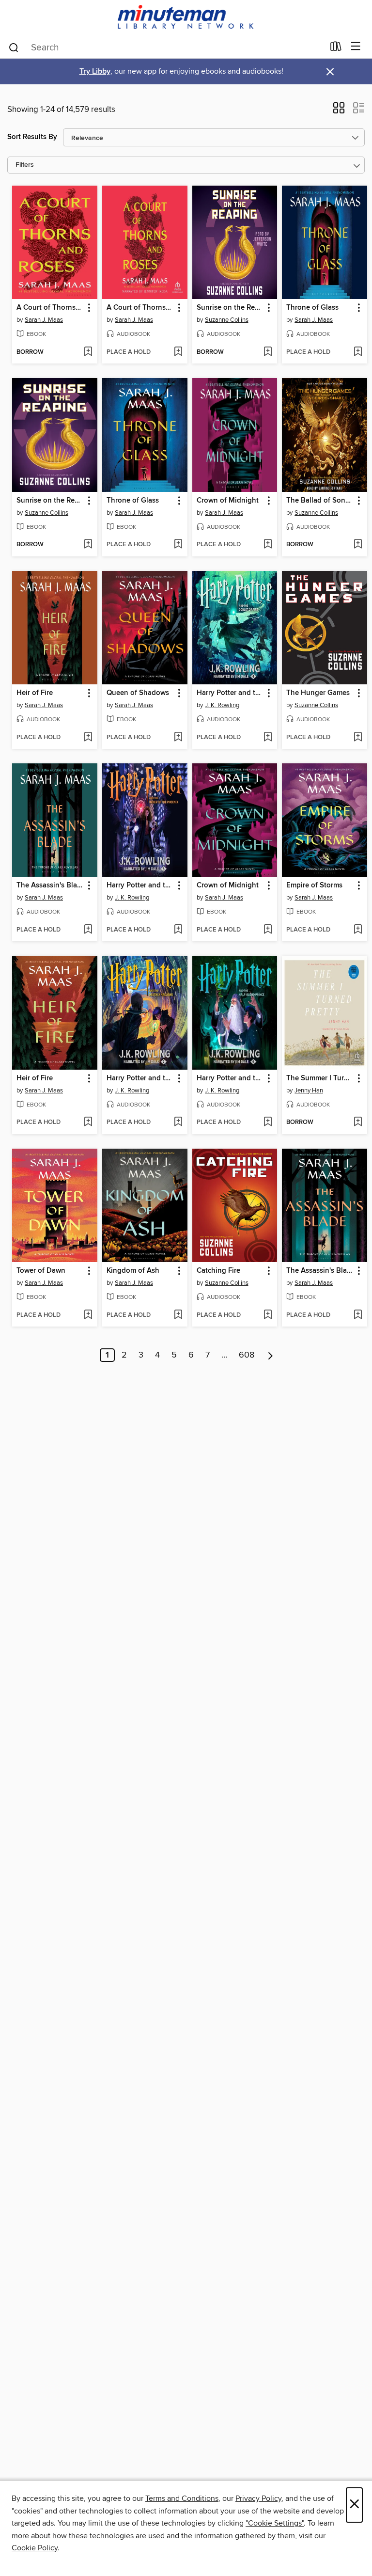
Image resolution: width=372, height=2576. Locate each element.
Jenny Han (309, 1090)
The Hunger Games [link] (318, 693)
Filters (25, 165)
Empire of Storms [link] (314, 885)
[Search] (14, 47)
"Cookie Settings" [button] (275, 2523)
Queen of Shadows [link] (138, 693)
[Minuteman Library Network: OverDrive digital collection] (186, 18)
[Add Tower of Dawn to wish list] (88, 1315)
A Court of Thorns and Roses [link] (50, 308)
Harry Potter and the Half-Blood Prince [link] (230, 1078)
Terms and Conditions (182, 2498)
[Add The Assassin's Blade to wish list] (88, 930)
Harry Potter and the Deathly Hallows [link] (140, 1078)
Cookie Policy (35, 2548)
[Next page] (271, 1355)
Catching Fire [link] (218, 1271)
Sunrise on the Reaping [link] (230, 308)
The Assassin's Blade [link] (50, 885)
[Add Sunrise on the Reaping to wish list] (268, 352)
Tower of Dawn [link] (41, 1271)
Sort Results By (32, 137)
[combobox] (166, 47)
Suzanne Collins (227, 320)
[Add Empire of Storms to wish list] (358, 930)
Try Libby (95, 71)
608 (247, 1355)
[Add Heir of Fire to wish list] (88, 738)
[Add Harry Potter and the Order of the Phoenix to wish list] (178, 930)
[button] (339, 111)
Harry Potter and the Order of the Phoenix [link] (140, 885)
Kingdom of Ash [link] (133, 1271)
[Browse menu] (356, 47)
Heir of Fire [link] (35, 693)
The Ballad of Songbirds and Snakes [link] (320, 501)
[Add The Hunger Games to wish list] (358, 738)
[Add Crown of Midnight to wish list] (268, 545)
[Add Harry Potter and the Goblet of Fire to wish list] (268, 738)
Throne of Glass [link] (312, 308)
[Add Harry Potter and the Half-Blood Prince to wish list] (268, 1122)
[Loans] (336, 48)
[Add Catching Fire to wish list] (268, 1315)
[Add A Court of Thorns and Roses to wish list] (88, 352)
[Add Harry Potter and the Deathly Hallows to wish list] (178, 1122)
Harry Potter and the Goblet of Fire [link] (230, 693)
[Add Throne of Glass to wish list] (358, 352)
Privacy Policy (258, 2498)
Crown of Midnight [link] (228, 501)
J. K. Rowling (222, 705)
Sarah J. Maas (44, 320)
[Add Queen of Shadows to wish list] (178, 738)
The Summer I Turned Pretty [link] (320, 1078)
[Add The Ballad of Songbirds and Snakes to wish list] (358, 545)
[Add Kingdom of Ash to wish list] (178, 1315)
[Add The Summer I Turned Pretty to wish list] (358, 1122)
